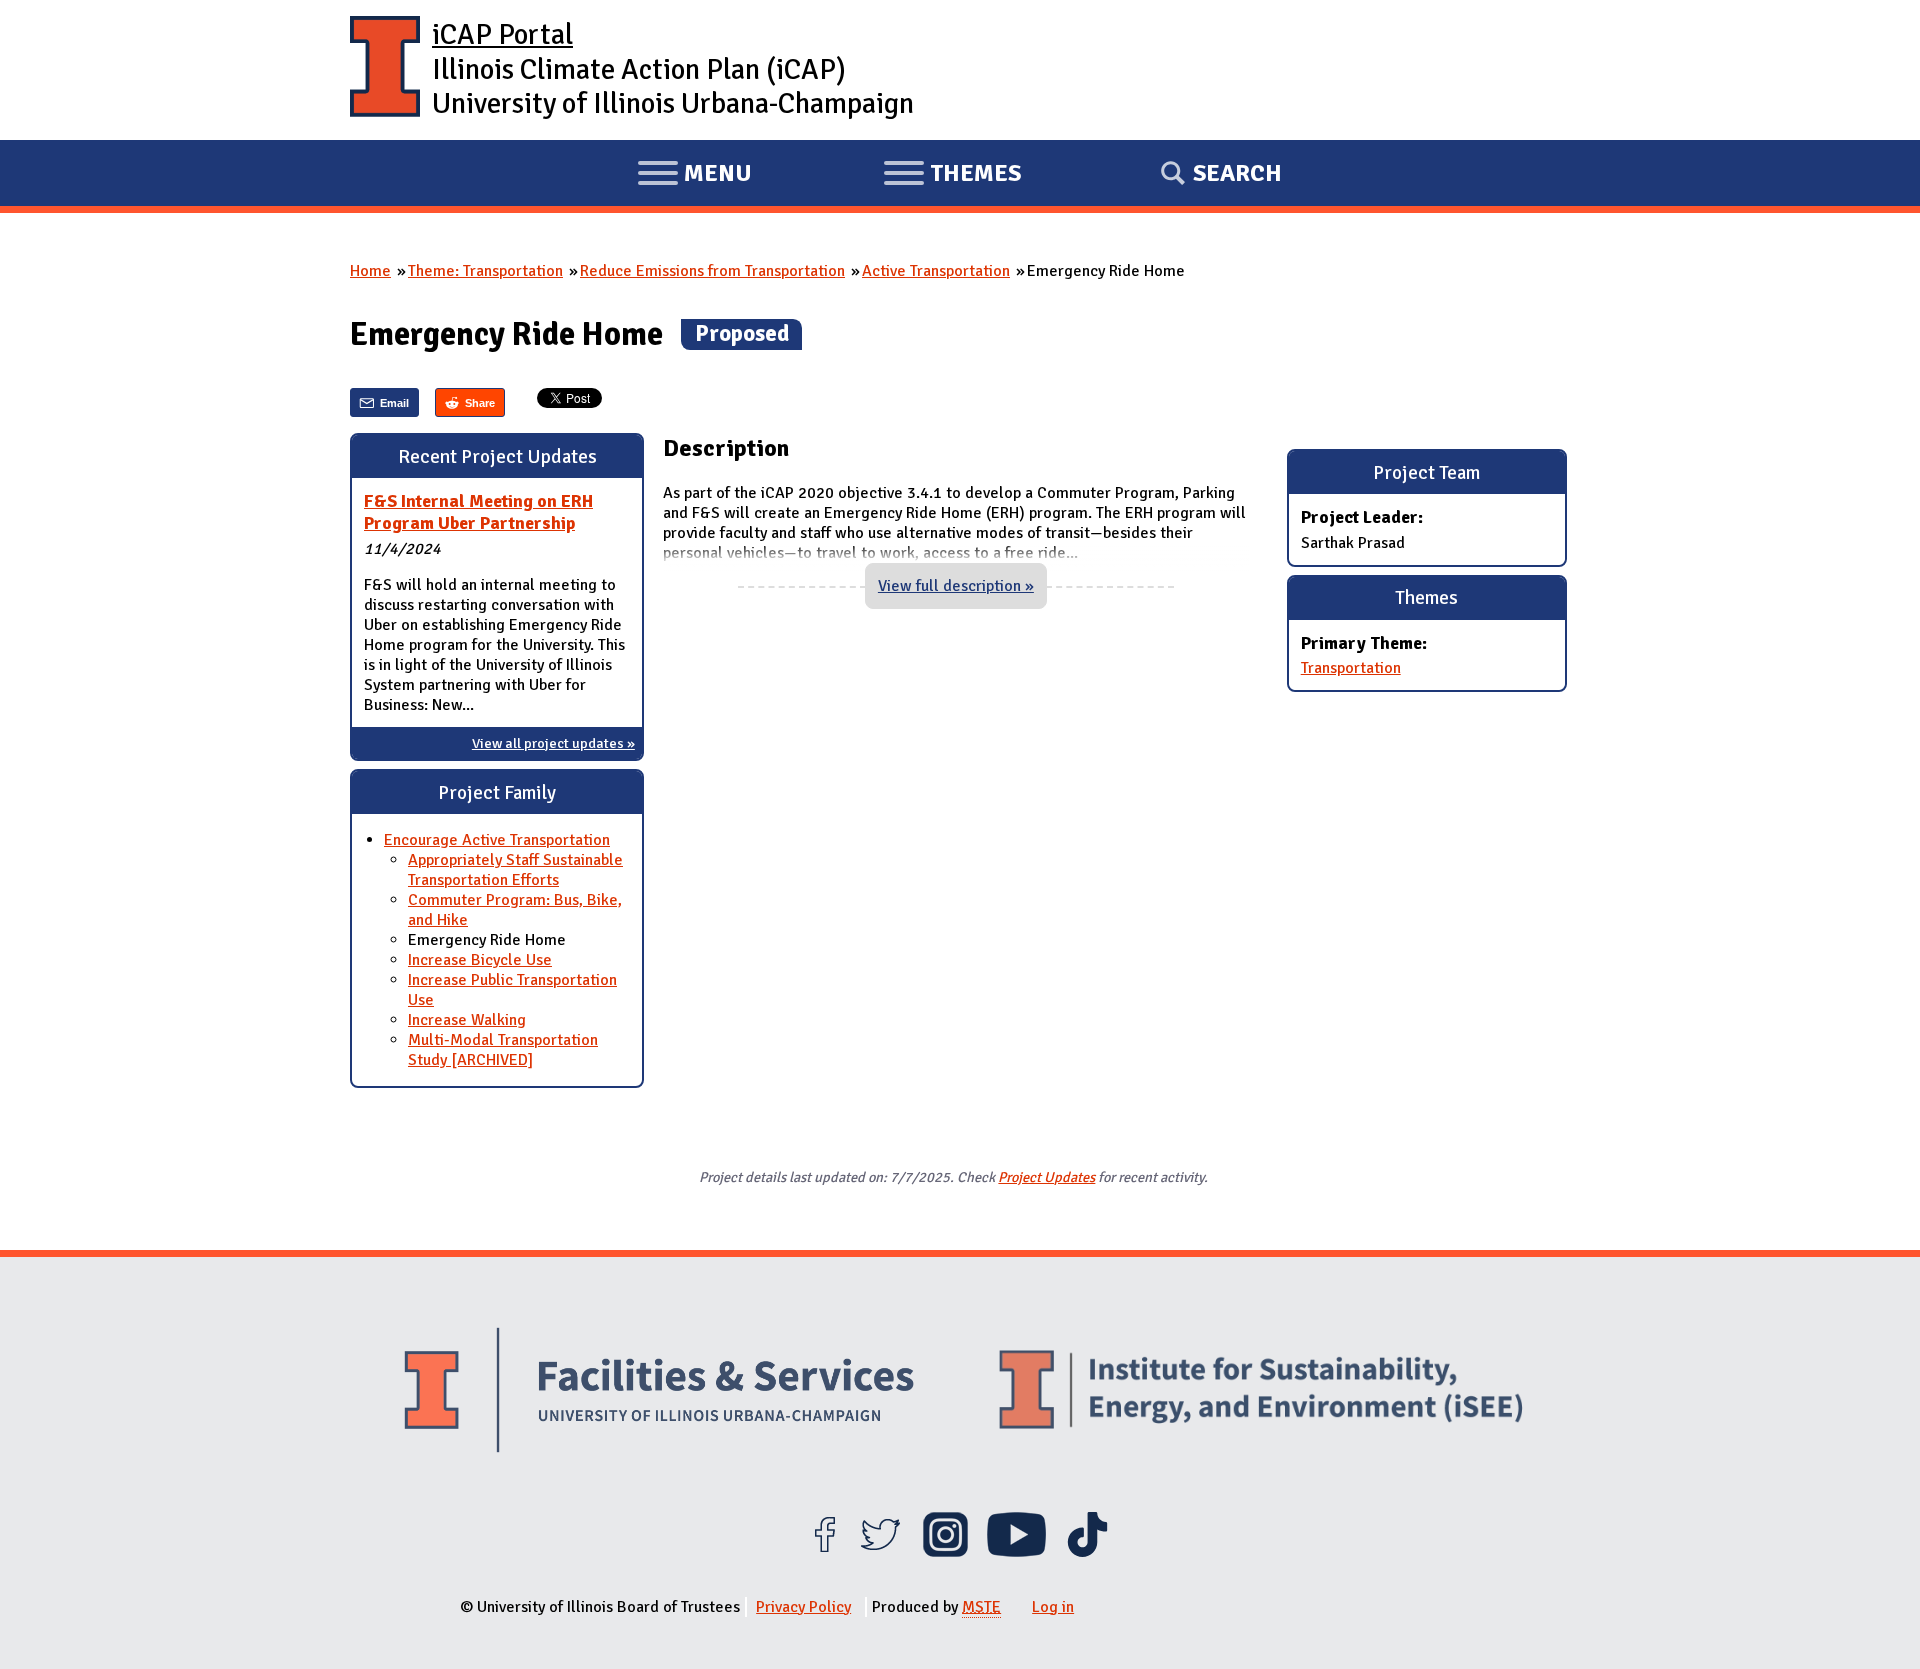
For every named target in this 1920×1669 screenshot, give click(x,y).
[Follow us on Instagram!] (945, 1552)
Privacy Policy (803, 1607)
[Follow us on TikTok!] (1087, 1552)
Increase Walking (467, 1020)
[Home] (385, 70)
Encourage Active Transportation (497, 840)
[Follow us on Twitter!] (880, 1552)
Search (1237, 173)
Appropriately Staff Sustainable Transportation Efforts (515, 870)
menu (694, 176)
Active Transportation (936, 271)
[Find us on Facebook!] (824, 1552)
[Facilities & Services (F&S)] (659, 1392)
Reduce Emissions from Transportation (712, 271)
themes (952, 176)
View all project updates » (553, 743)
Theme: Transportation (485, 271)
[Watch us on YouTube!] (1016, 1552)
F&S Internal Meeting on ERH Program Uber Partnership (478, 512)
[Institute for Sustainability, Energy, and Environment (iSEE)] (1261, 1392)
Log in (1053, 1607)
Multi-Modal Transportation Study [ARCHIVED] (503, 1050)
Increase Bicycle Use (480, 960)
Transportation (1351, 668)
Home (370, 271)
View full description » (956, 586)
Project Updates (1046, 1177)
